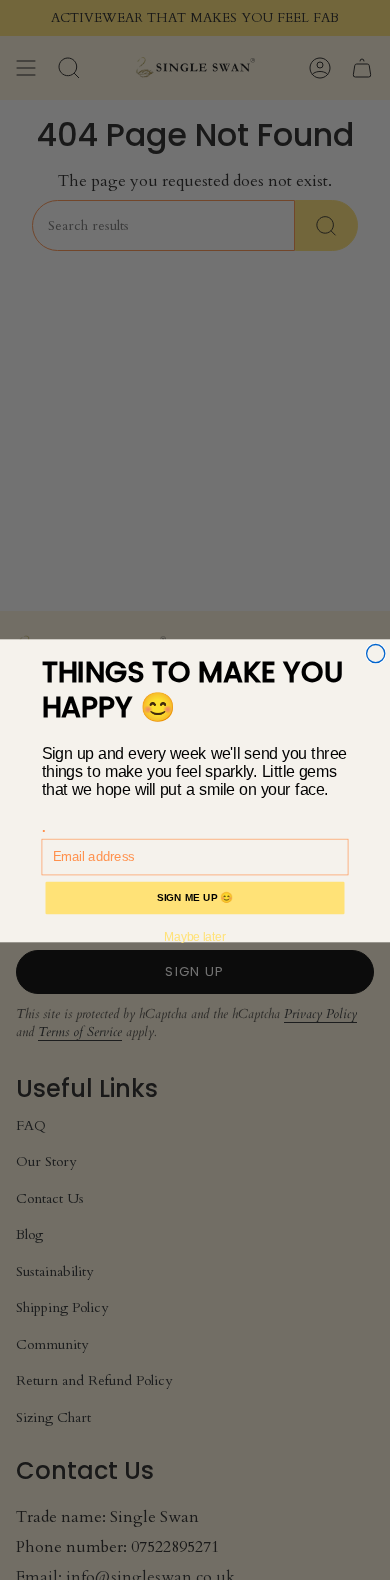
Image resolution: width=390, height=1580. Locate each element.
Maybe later (194, 936)
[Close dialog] (376, 653)
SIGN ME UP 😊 (195, 897)
